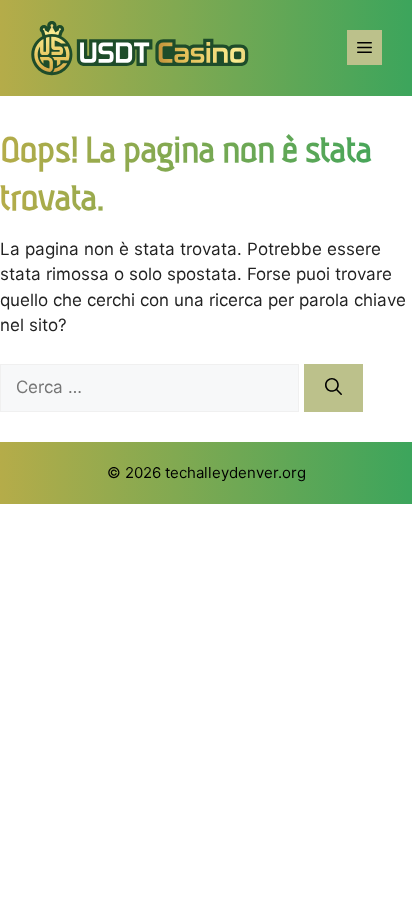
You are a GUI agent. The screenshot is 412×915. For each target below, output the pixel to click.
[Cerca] (333, 388)
